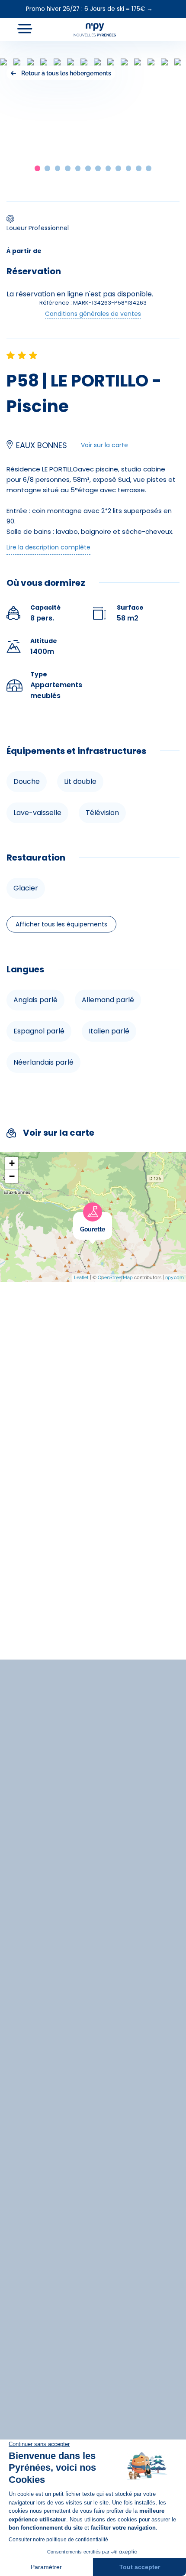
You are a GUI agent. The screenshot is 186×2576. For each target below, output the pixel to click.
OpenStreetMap (115, 1278)
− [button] (12, 1176)
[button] (37, 168)
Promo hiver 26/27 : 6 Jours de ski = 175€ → (89, 9)
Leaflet (81, 1278)
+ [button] (12, 1163)
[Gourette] (112, 1217)
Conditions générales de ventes (93, 314)
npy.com (175, 1278)
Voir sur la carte (104, 445)
